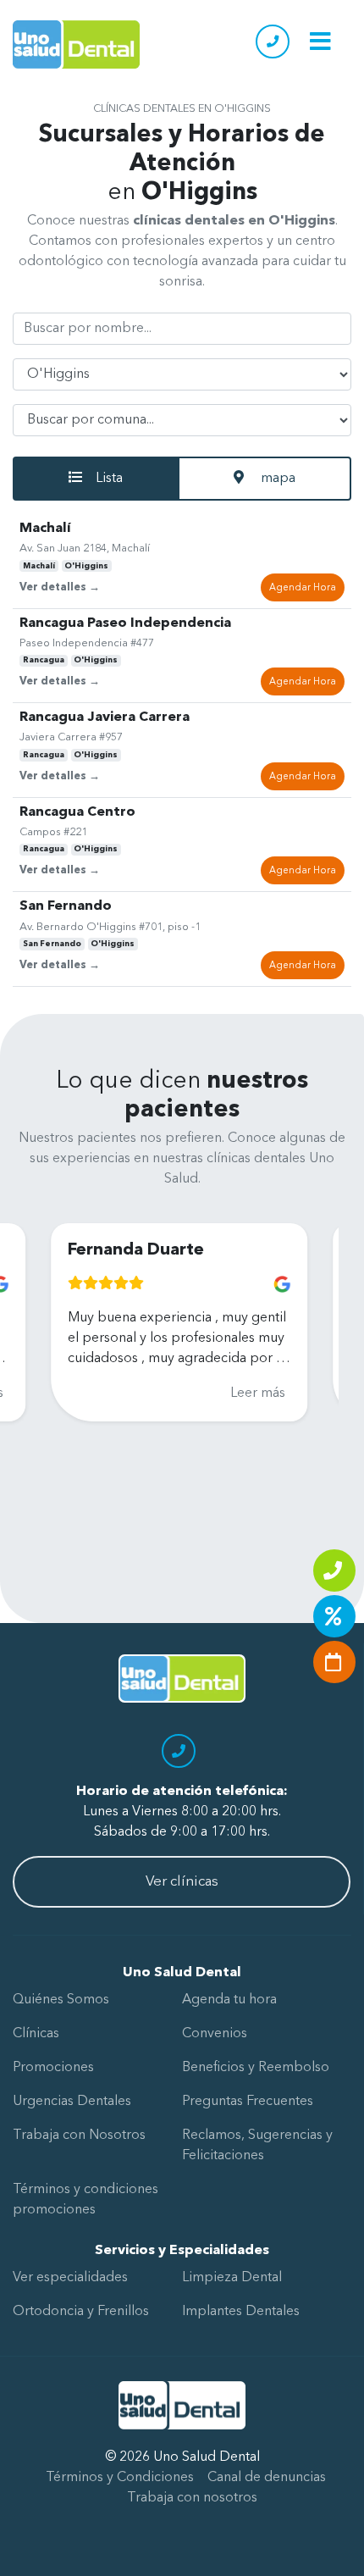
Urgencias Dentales (72, 2102)
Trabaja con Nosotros (79, 2136)
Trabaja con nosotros (192, 2498)
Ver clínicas (182, 1882)
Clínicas (36, 2034)
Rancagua (44, 660)
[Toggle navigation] (320, 41)
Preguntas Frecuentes (248, 2102)
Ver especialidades (70, 2278)
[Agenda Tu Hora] (334, 1662)
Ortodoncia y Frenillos (81, 2312)
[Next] (312, 1379)
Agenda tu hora (229, 2000)
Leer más (221, 1393)
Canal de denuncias (267, 2478)
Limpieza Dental (232, 2278)
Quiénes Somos (61, 2000)
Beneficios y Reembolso (256, 2068)
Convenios (215, 2034)
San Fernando (52, 944)
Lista (109, 479)
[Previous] (27, 1379)
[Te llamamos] (334, 1571)
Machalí (39, 566)
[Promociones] (334, 1616)
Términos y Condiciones (120, 2478)
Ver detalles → (60, 587)
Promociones (53, 2068)
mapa (276, 479)
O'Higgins (86, 566)
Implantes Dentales (241, 2312)
